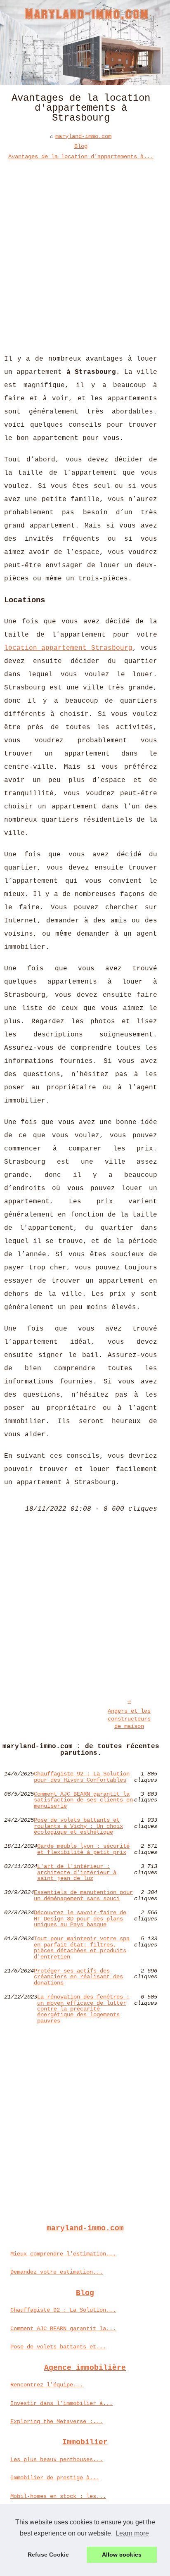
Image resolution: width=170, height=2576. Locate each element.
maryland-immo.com (83, 136)
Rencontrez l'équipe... (47, 2385)
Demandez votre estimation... (57, 2272)
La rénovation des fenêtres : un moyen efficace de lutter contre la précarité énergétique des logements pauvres (83, 2009)
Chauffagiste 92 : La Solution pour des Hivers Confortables (82, 1777)
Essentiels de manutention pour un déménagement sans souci (83, 1895)
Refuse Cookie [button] (48, 2555)
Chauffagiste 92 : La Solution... (63, 2310)
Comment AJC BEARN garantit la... (63, 2329)
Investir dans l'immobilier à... (61, 2403)
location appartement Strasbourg (68, 648)
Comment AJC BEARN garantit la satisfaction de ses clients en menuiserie (83, 1800)
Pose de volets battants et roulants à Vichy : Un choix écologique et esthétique (78, 1826)
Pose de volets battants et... (58, 2347)
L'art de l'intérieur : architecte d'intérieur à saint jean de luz (77, 1872)
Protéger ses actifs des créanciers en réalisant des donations (78, 1977)
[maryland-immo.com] (85, 43)
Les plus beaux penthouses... (57, 2460)
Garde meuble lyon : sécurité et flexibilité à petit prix (83, 1849)
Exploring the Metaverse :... (57, 2422)
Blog (81, 146)
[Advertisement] (85, 251)
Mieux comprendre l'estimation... (63, 2254)
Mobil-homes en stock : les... (58, 2496)
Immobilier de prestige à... (55, 2478)
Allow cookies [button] (122, 2555)
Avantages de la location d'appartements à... (81, 157)
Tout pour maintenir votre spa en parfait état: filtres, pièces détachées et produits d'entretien (82, 1948)
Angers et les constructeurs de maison (129, 1719)
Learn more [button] (132, 2533)
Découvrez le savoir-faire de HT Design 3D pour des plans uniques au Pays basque (80, 1919)
